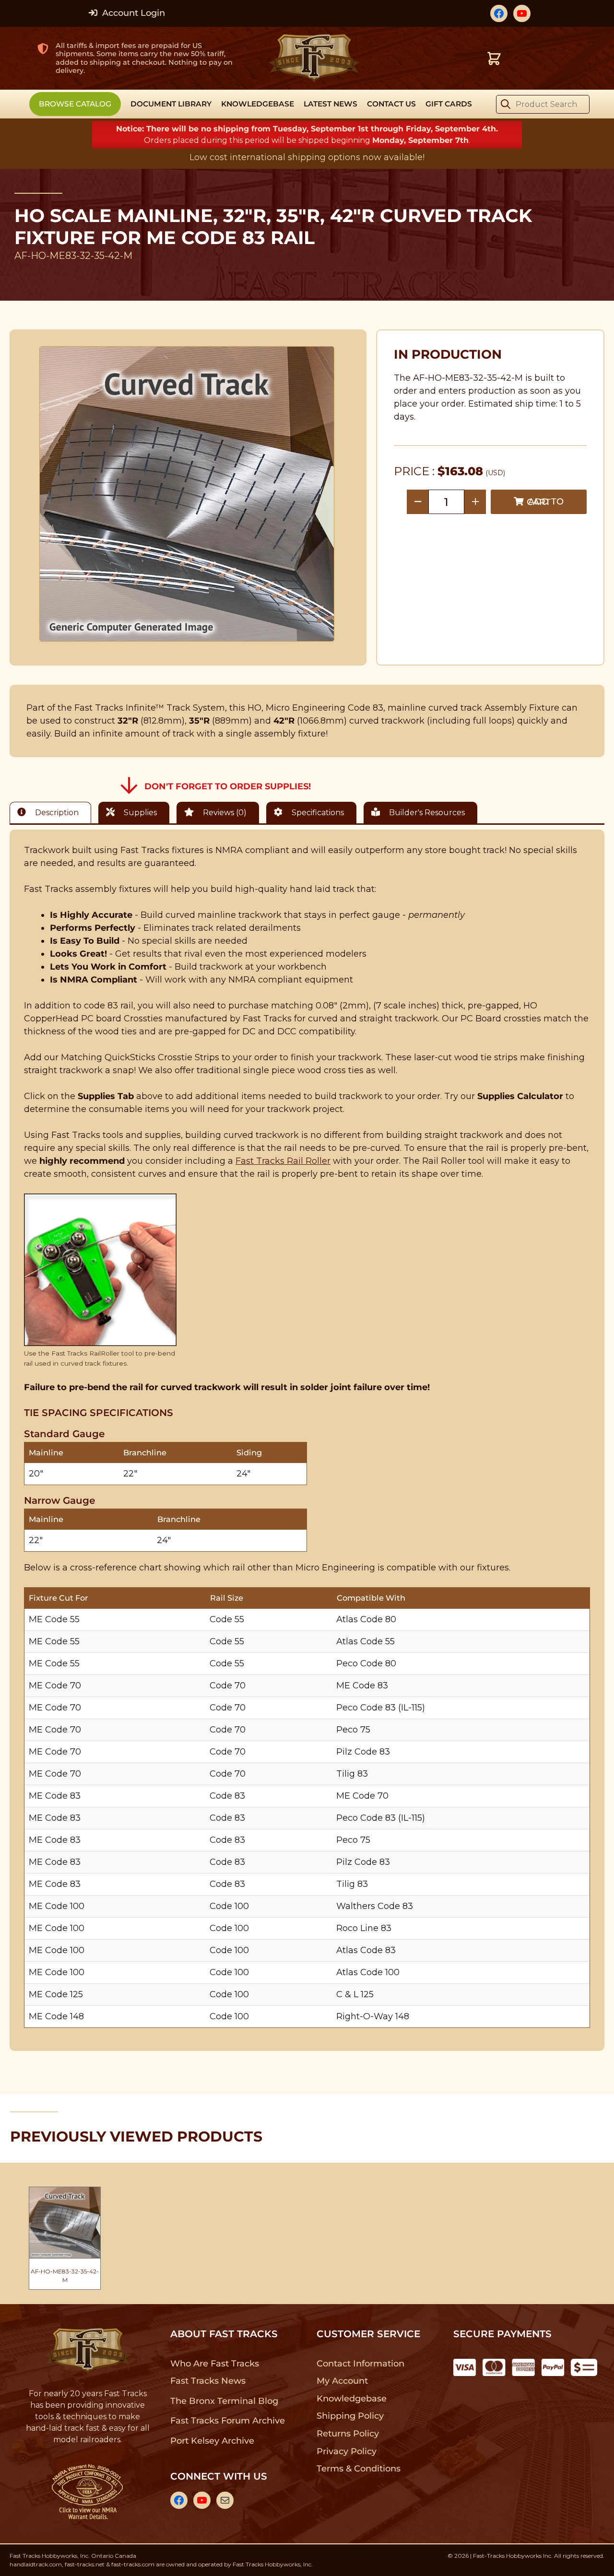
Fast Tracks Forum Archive (227, 2421)
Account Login (132, 13)
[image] (187, 494)
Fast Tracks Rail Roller (283, 1161)
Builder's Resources (426, 813)
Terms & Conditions (359, 2469)
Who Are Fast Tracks (215, 2364)
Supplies (139, 813)
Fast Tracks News (208, 2381)
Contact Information (360, 2364)
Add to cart (545, 502)
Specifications (317, 813)
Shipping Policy (350, 2416)
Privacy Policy (347, 2451)
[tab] (53, 813)
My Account (342, 2381)
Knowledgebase (351, 2399)
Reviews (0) (224, 813)
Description (56, 813)
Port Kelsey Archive (212, 2441)
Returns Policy (348, 2434)
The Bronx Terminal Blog (224, 2401)
